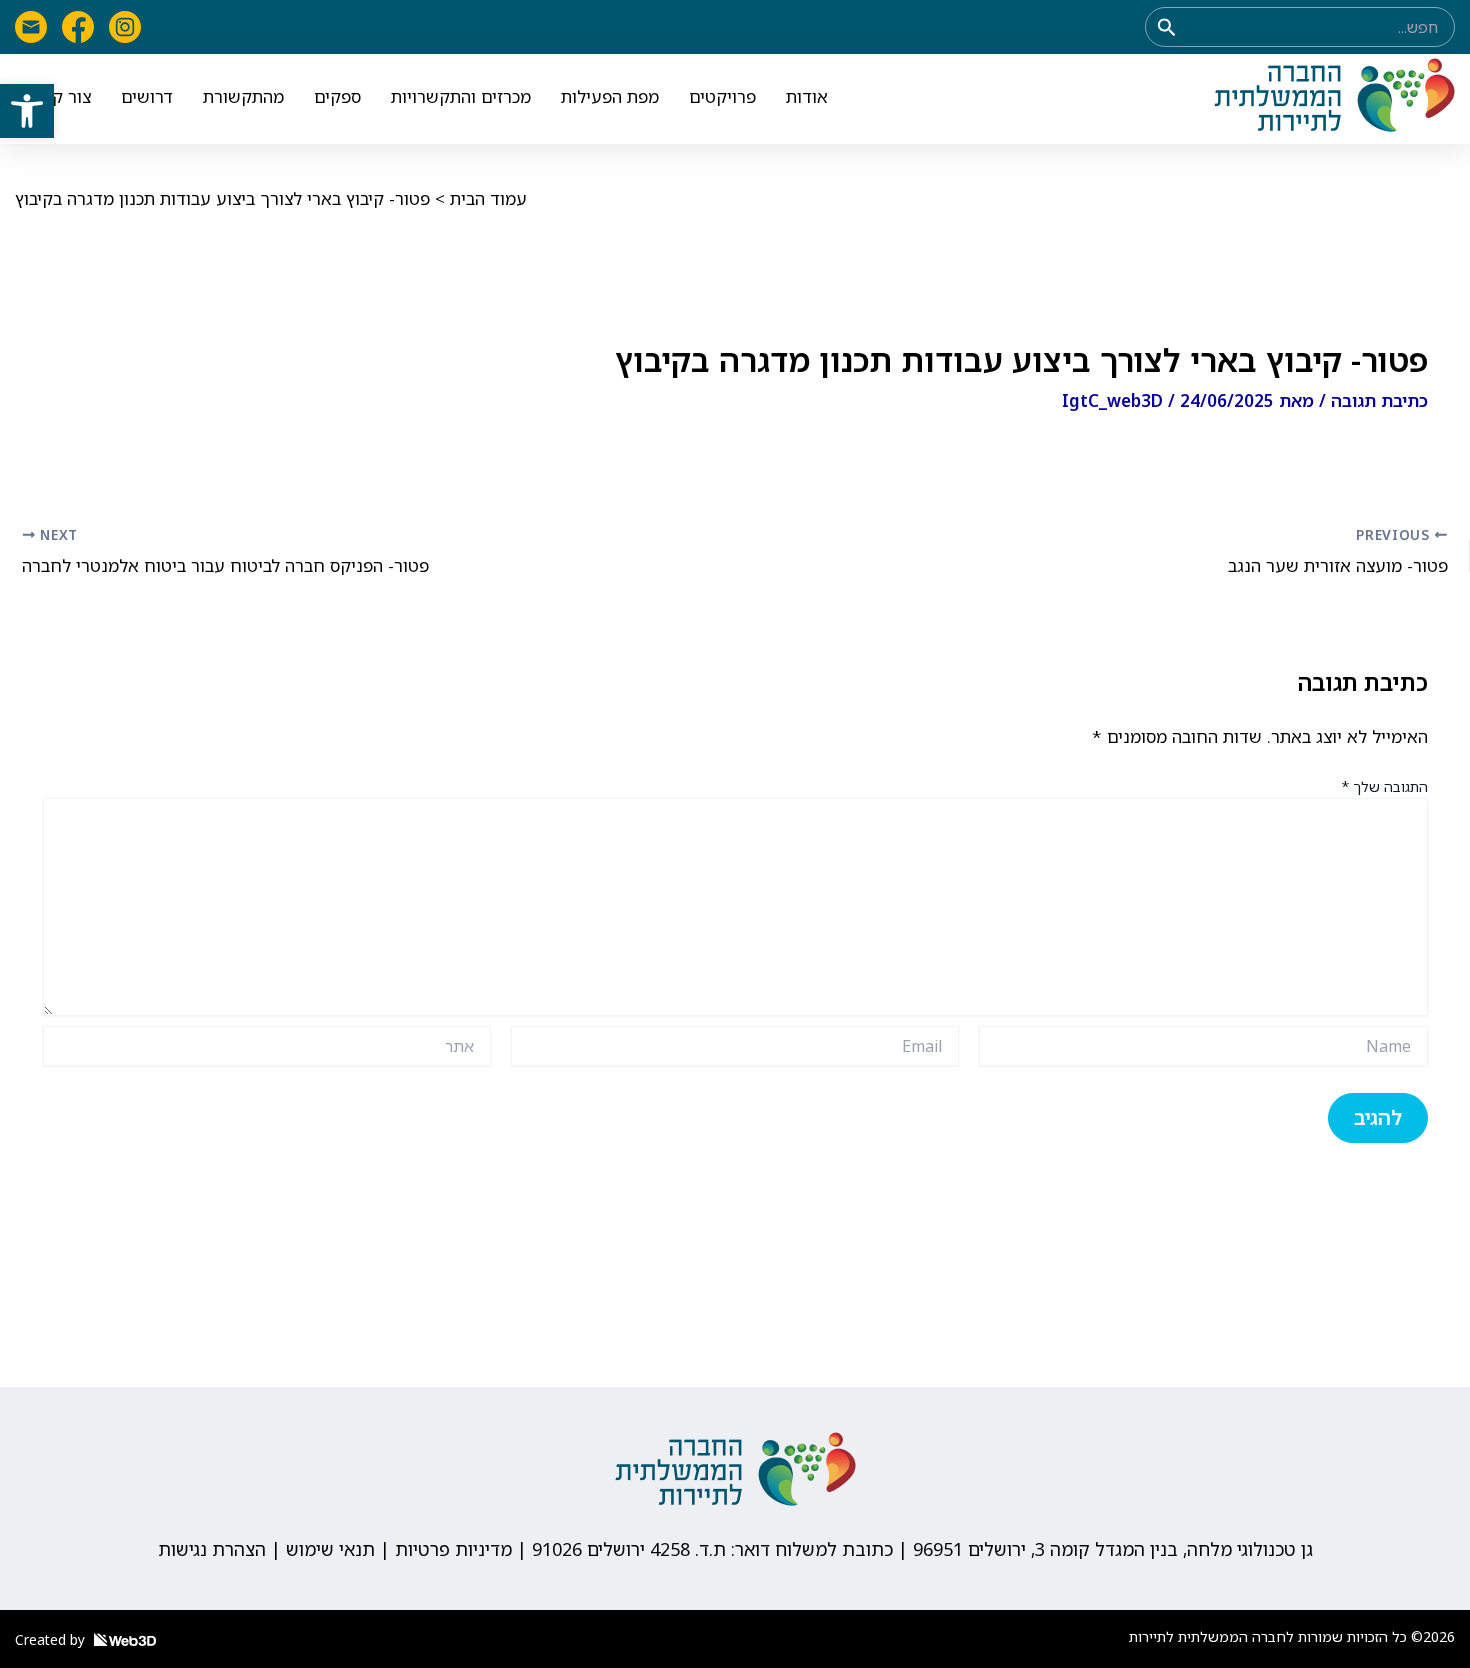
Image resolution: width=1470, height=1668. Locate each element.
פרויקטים (722, 96)
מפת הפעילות (610, 96)
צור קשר (60, 96)
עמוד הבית (488, 198)
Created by (52, 1639)
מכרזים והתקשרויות (461, 96)
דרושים (147, 96)
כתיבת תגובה (1379, 400)
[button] (27, 111)
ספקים (337, 96)
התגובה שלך (1384, 786)
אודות (807, 96)
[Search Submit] (1165, 27)
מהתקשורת (243, 96)
